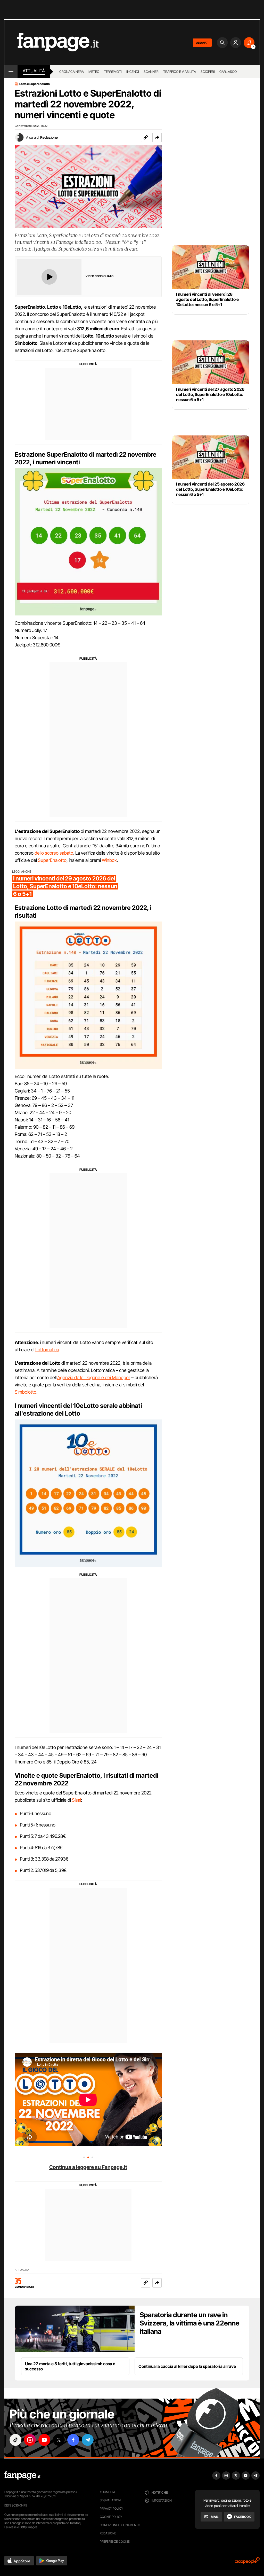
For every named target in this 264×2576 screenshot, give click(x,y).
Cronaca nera (72, 72)
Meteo (94, 72)
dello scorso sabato (54, 853)
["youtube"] (44, 2440)
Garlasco (228, 72)
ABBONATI (202, 43)
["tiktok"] (15, 2440)
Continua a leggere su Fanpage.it (88, 2167)
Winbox (109, 860)
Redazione (49, 137)
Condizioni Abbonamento (120, 2525)
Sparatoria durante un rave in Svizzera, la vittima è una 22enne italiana (190, 2323)
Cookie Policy (111, 2517)
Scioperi (208, 72)
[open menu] (11, 72)
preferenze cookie (115, 2542)
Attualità (34, 71)
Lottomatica (47, 1350)
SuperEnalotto (52, 860)
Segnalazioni (110, 2500)
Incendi (133, 72)
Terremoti (113, 72)
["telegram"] (88, 2440)
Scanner (151, 72)
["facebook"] (73, 2440)
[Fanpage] (22, 2476)
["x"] (59, 2440)
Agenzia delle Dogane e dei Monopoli (94, 1377)
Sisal (76, 1800)
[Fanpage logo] (52, 42)
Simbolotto (26, 1392)
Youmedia (108, 2492)
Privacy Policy (111, 2508)
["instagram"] (30, 2440)
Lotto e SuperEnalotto (35, 84)
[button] (157, 137)
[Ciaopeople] (247, 2562)
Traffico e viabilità (180, 72)
